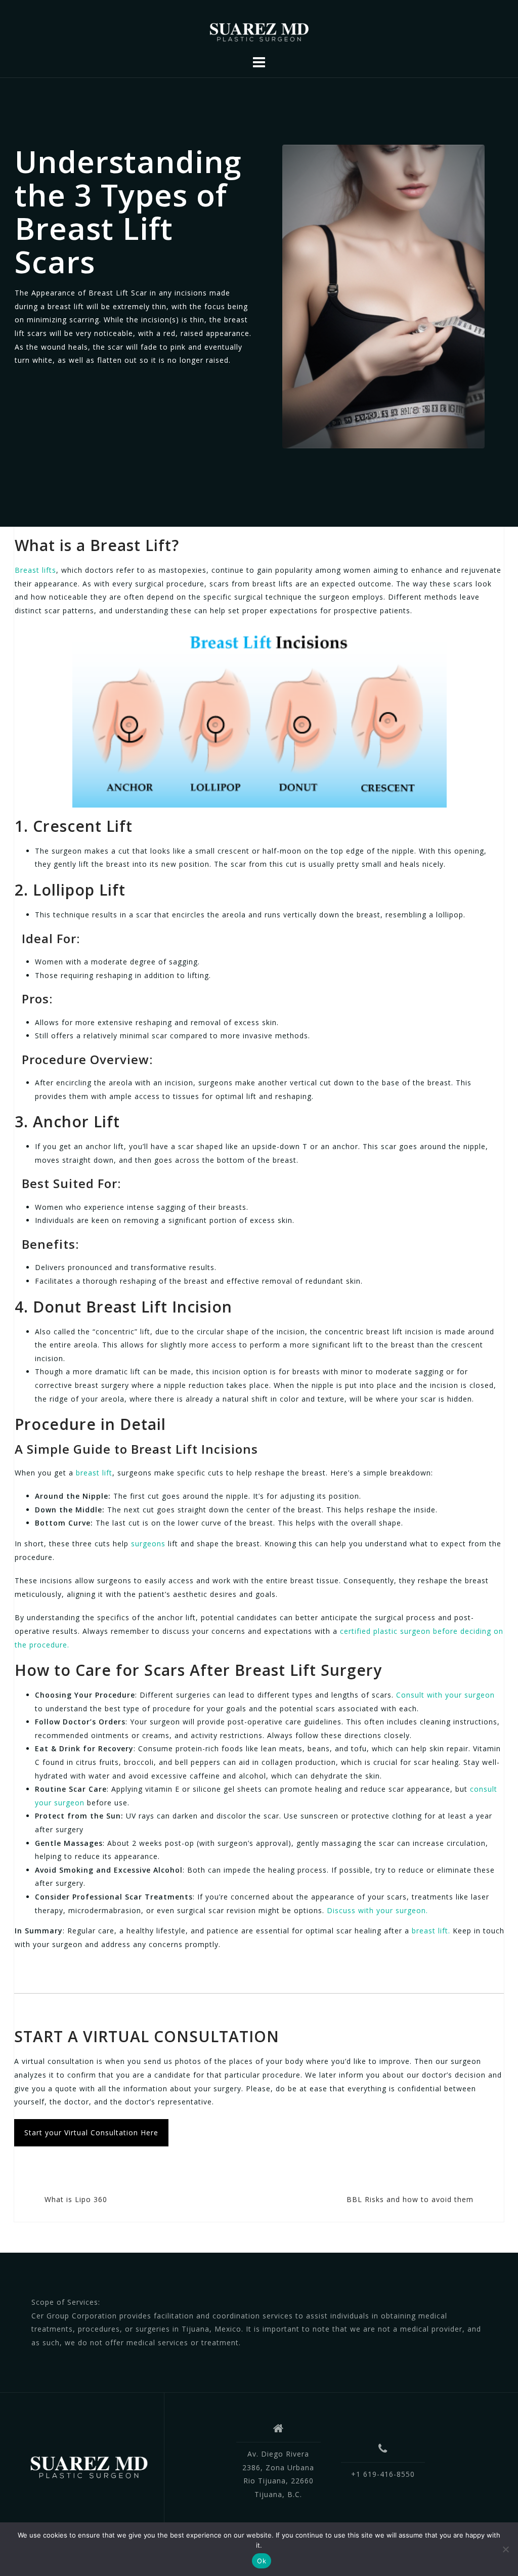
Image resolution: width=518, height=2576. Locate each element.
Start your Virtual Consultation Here (91, 2132)
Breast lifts (35, 570)
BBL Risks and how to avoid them (410, 2199)
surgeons (148, 1544)
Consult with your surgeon (445, 1695)
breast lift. (431, 1931)
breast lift (93, 1473)
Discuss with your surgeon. (376, 1910)
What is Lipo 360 (76, 2199)
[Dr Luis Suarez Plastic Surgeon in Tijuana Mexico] (89, 2466)
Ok (262, 2561)
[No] (505, 2549)
